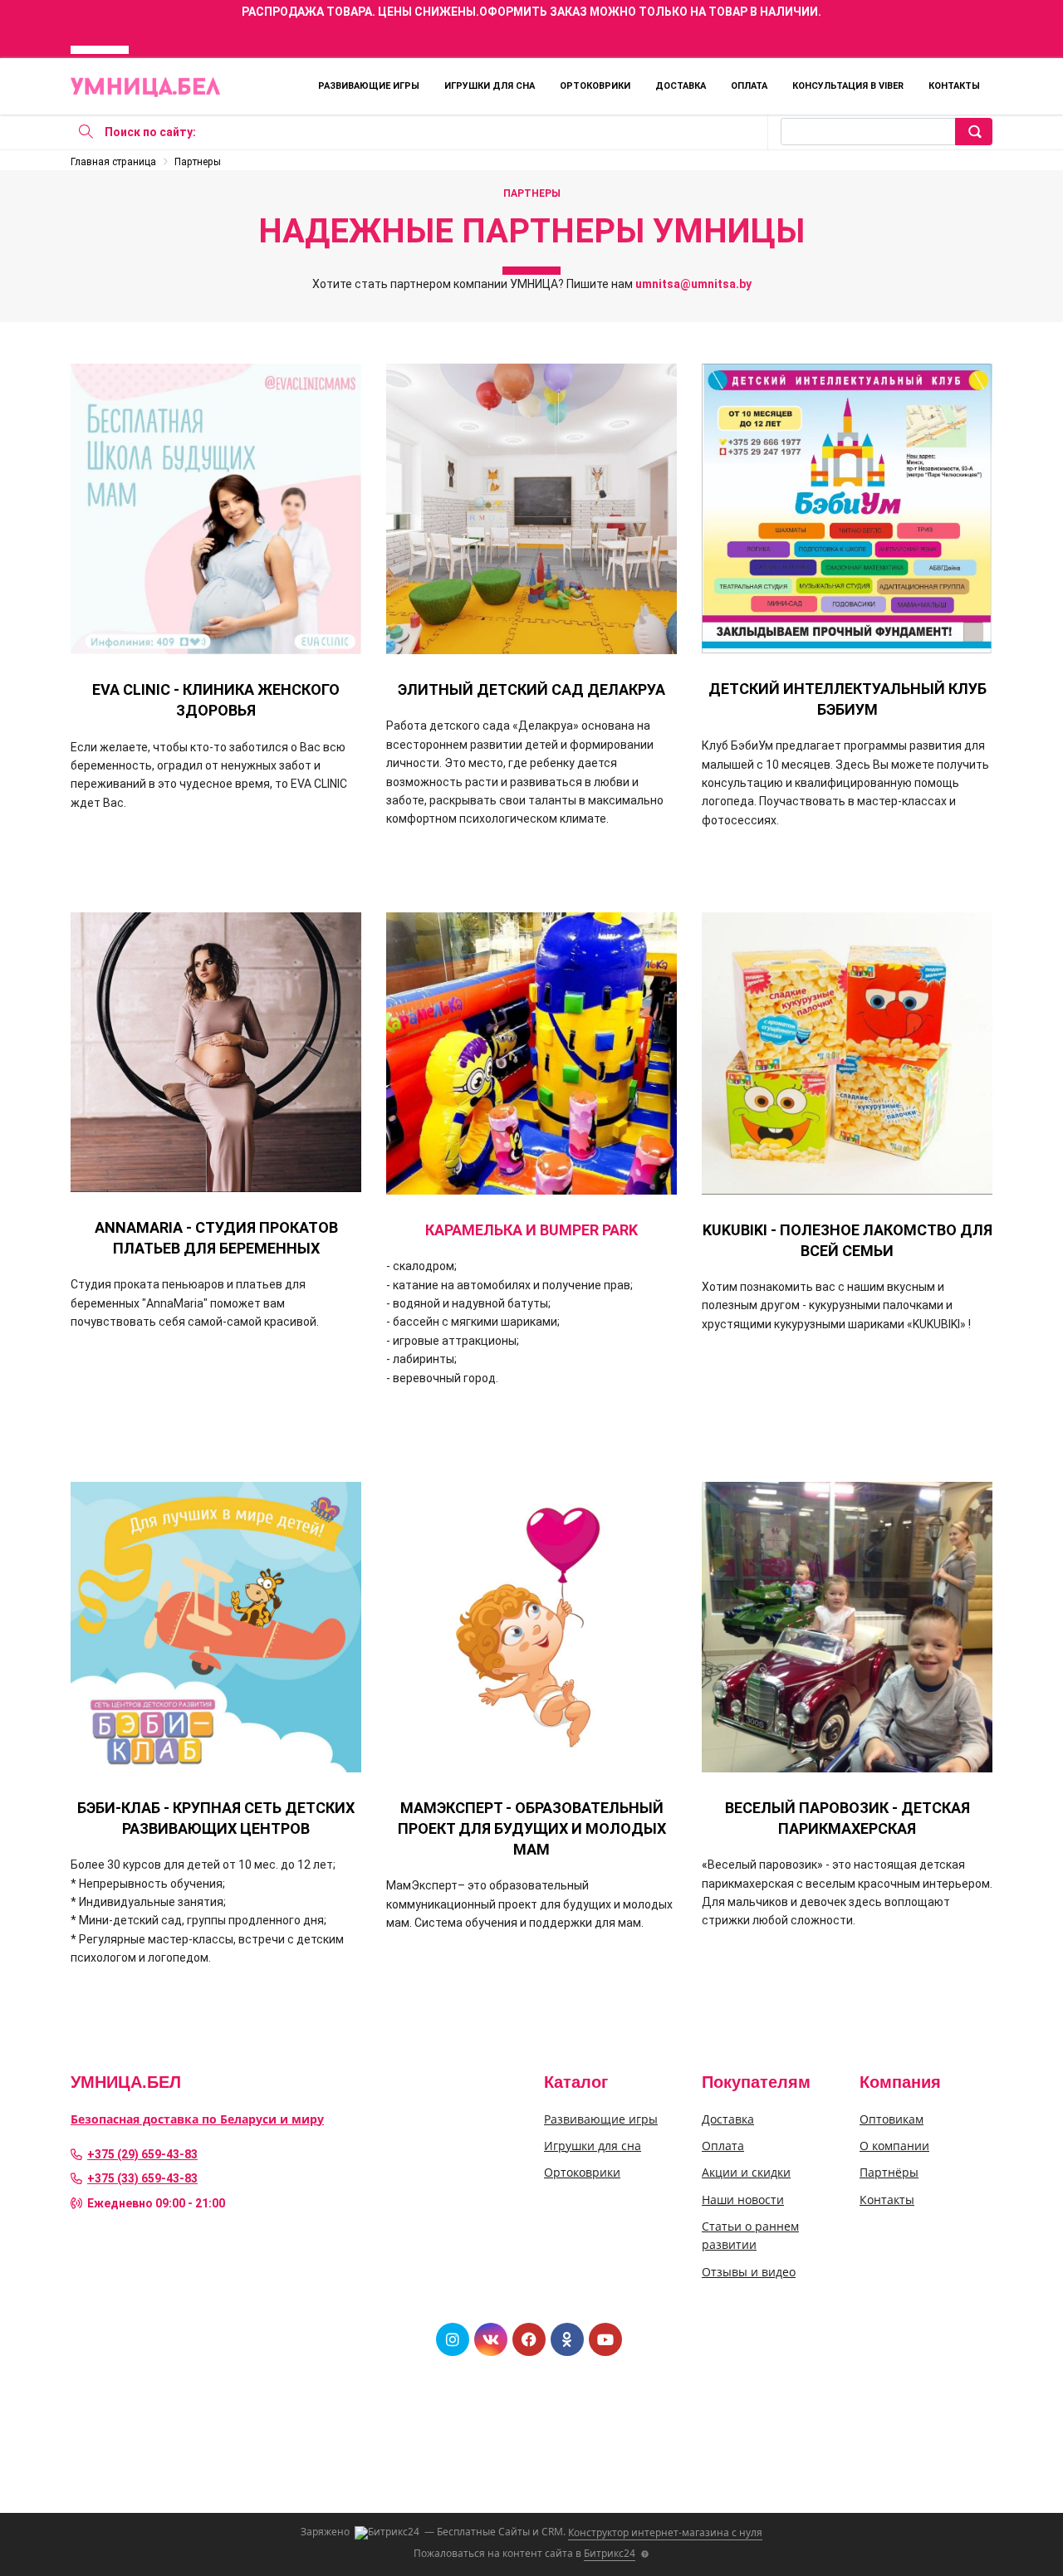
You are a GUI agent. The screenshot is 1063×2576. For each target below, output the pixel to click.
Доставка (681, 86)
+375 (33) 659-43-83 (142, 2178)
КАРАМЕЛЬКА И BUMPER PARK (531, 1230)
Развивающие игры (369, 86)
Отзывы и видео (749, 2272)
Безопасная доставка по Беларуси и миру (197, 2119)
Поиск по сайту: (150, 132)
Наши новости (743, 2200)
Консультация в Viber (848, 86)
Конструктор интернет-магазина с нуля (665, 2532)
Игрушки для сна (490, 86)
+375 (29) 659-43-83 (142, 2154)
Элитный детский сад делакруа (531, 689)
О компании (894, 2146)
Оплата (749, 86)
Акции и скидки (746, 2172)
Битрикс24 (610, 2553)
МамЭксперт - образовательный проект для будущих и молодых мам (532, 1828)
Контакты (954, 86)
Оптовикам (892, 2119)
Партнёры (889, 2172)
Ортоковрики (595, 86)
